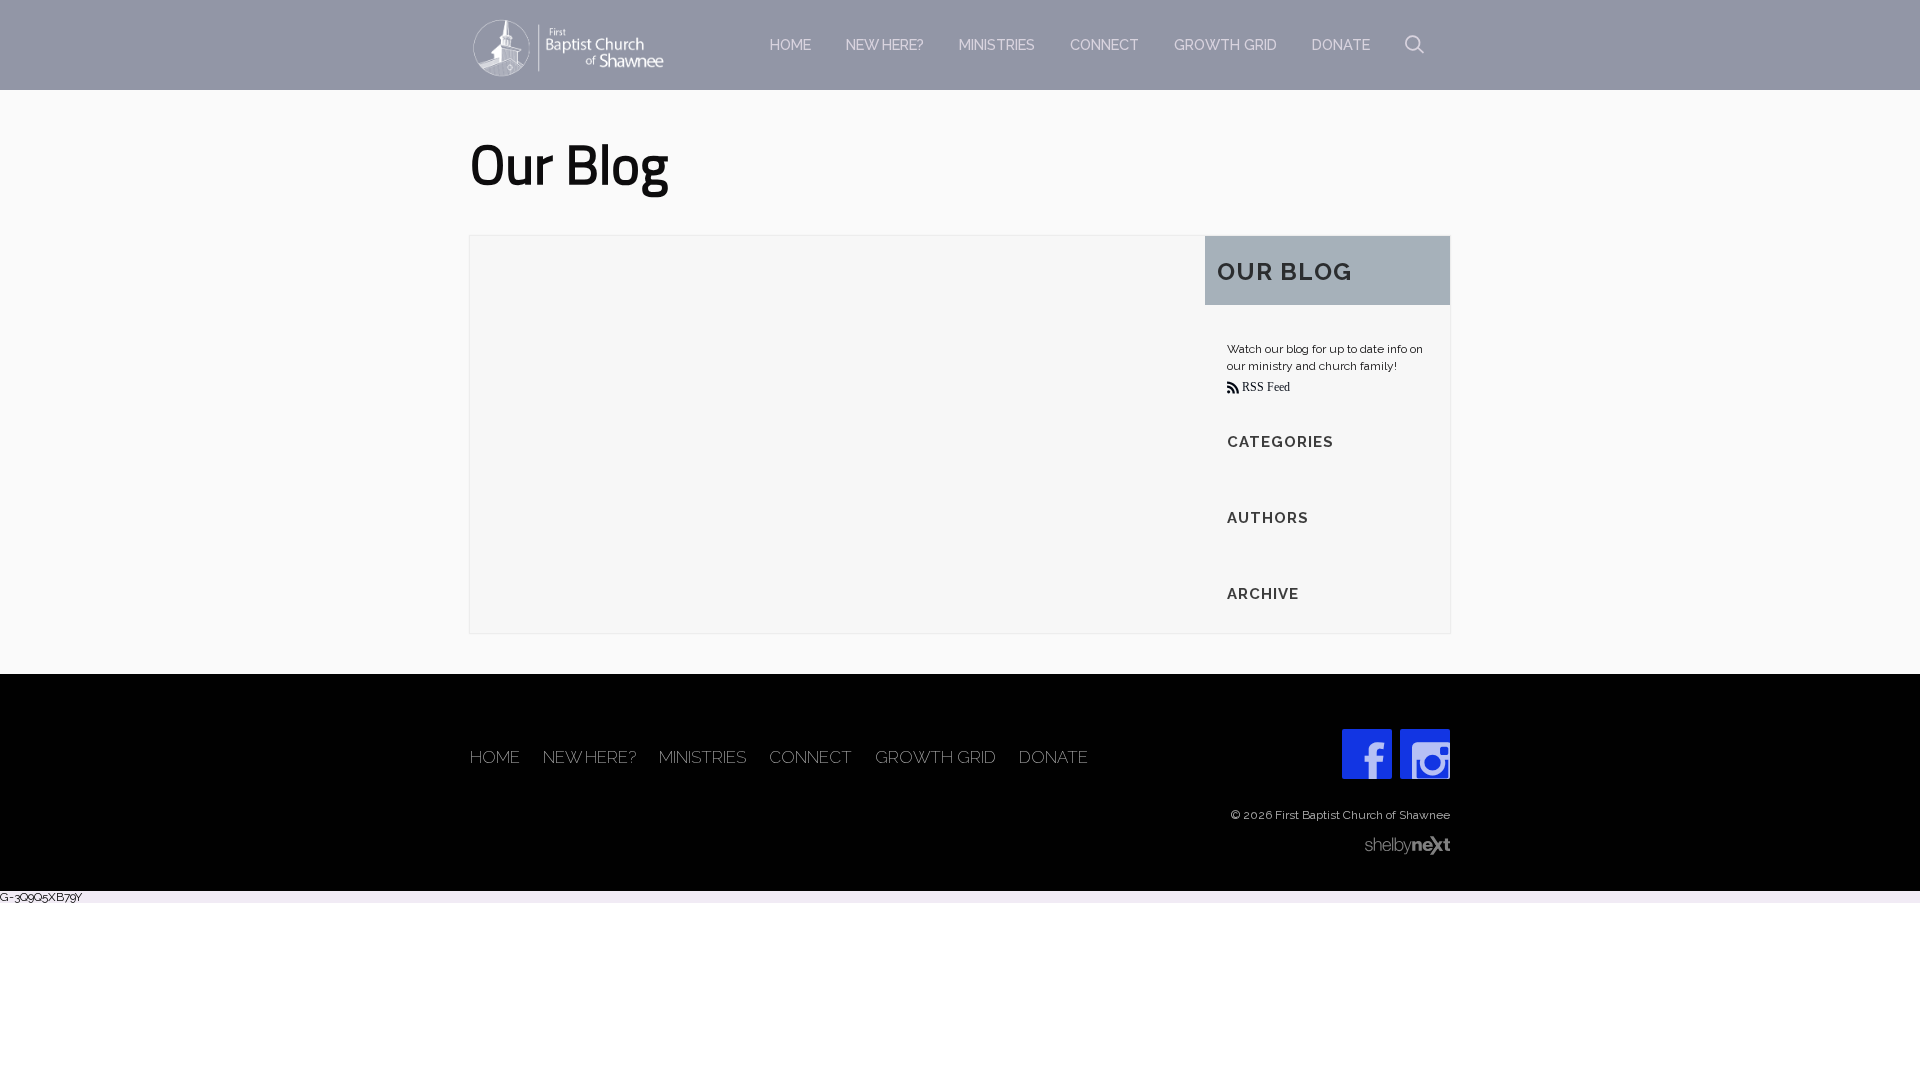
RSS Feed (1264, 387)
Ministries (997, 44)
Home (790, 44)
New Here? (885, 44)
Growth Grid (1225, 44)
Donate (1341, 44)
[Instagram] (1425, 754)
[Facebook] (1367, 754)
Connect (1104, 44)
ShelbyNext (1407, 846)
